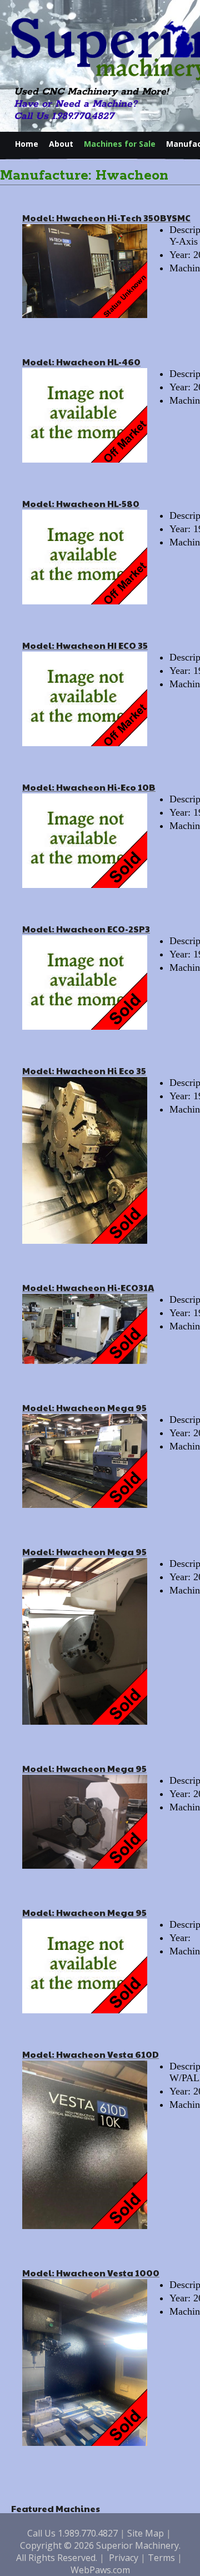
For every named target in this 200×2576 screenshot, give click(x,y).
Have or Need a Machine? (76, 104)
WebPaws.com (100, 2570)
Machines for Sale (120, 144)
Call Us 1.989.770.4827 (64, 116)
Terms (161, 2558)
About (61, 144)
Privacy (124, 2558)
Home (27, 144)
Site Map (146, 2533)
